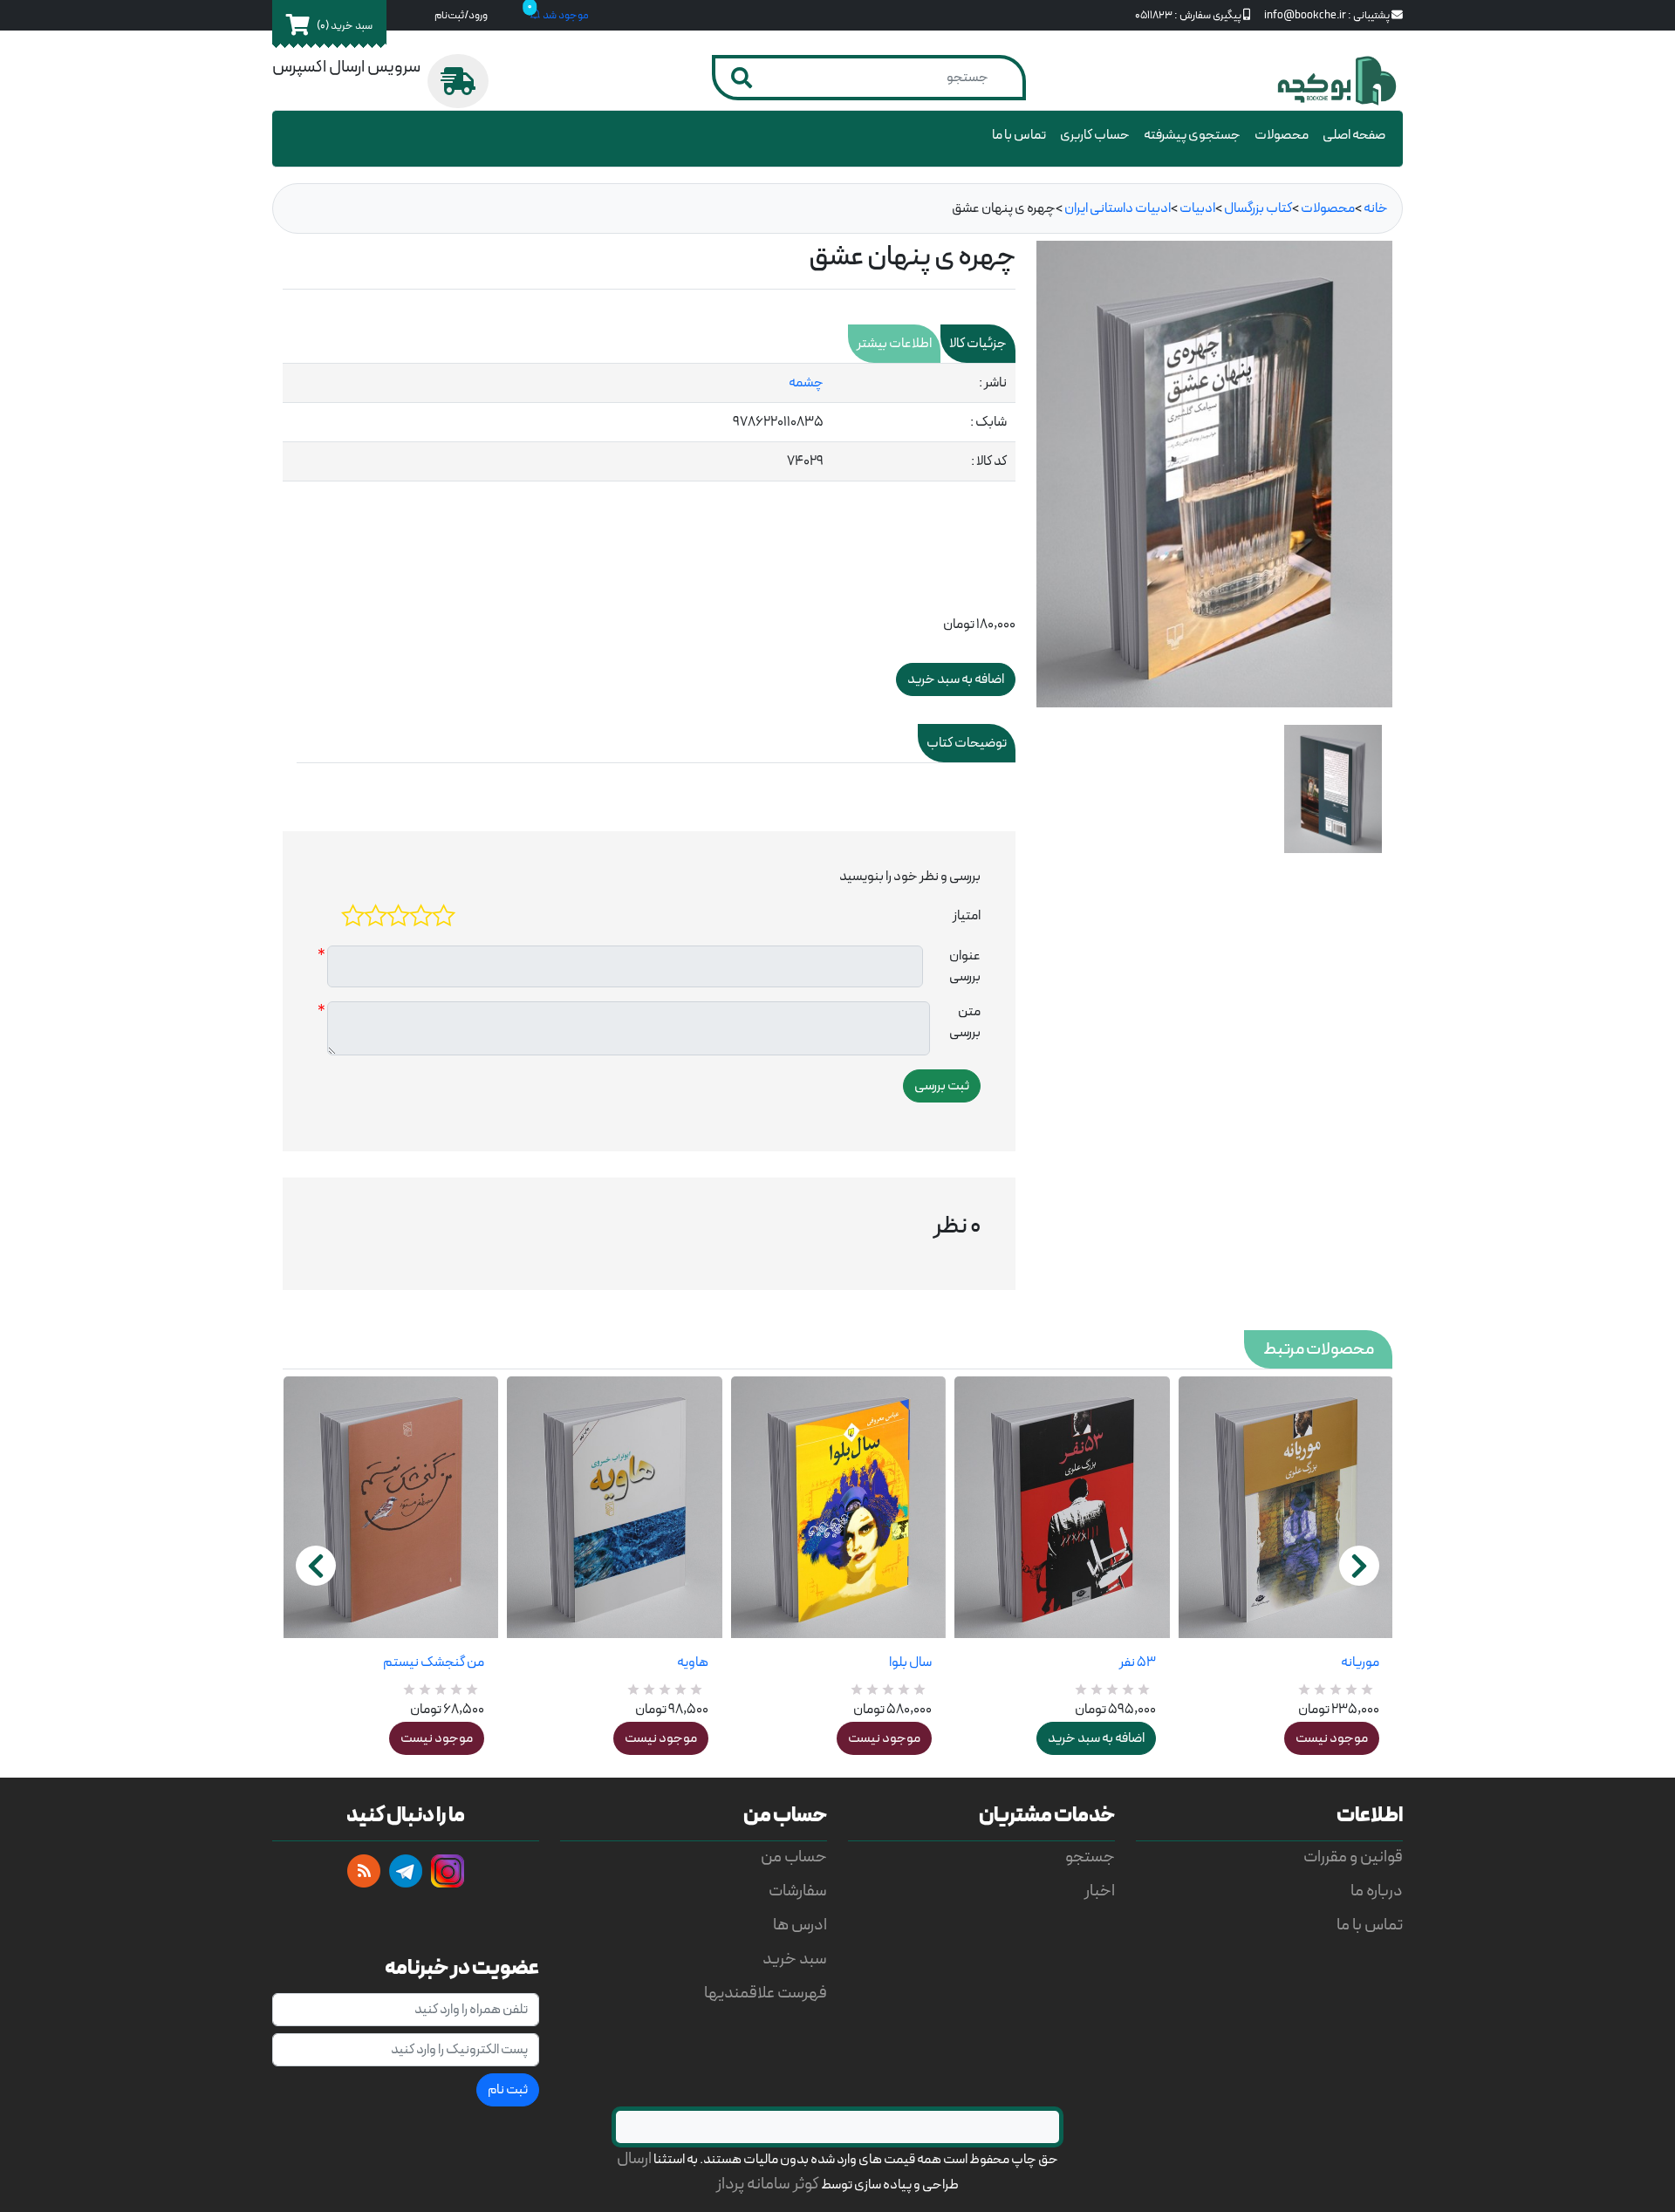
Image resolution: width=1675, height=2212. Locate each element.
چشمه (806, 383)
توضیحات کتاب (967, 743)
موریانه (1360, 1662)
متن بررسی (965, 1022)
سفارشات (798, 1891)
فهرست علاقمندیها (766, 1994)
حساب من (794, 1857)
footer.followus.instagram (448, 1871)
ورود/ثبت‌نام (461, 15)
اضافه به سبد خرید (1096, 1738)
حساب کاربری (1095, 135)
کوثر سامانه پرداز (768, 2185)
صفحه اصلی (1354, 135)
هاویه (692, 1662)
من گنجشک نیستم (434, 1662)
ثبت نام (508, 2090)
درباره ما (1377, 1891)
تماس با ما (1019, 135)
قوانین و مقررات (1353, 1857)
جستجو (1090, 1857)
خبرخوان (364, 1871)
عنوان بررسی (965, 966)
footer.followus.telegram (406, 1871)
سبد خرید (795, 1959)
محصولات (1282, 135)
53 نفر (1137, 1662)
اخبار (1100, 1891)
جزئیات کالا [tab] (978, 344)
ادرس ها (800, 1925)
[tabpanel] (649, 423)
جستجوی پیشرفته (1192, 135)
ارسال (634, 2159)
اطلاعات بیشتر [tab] (894, 344)
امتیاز (967, 916)
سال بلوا (910, 1662)
